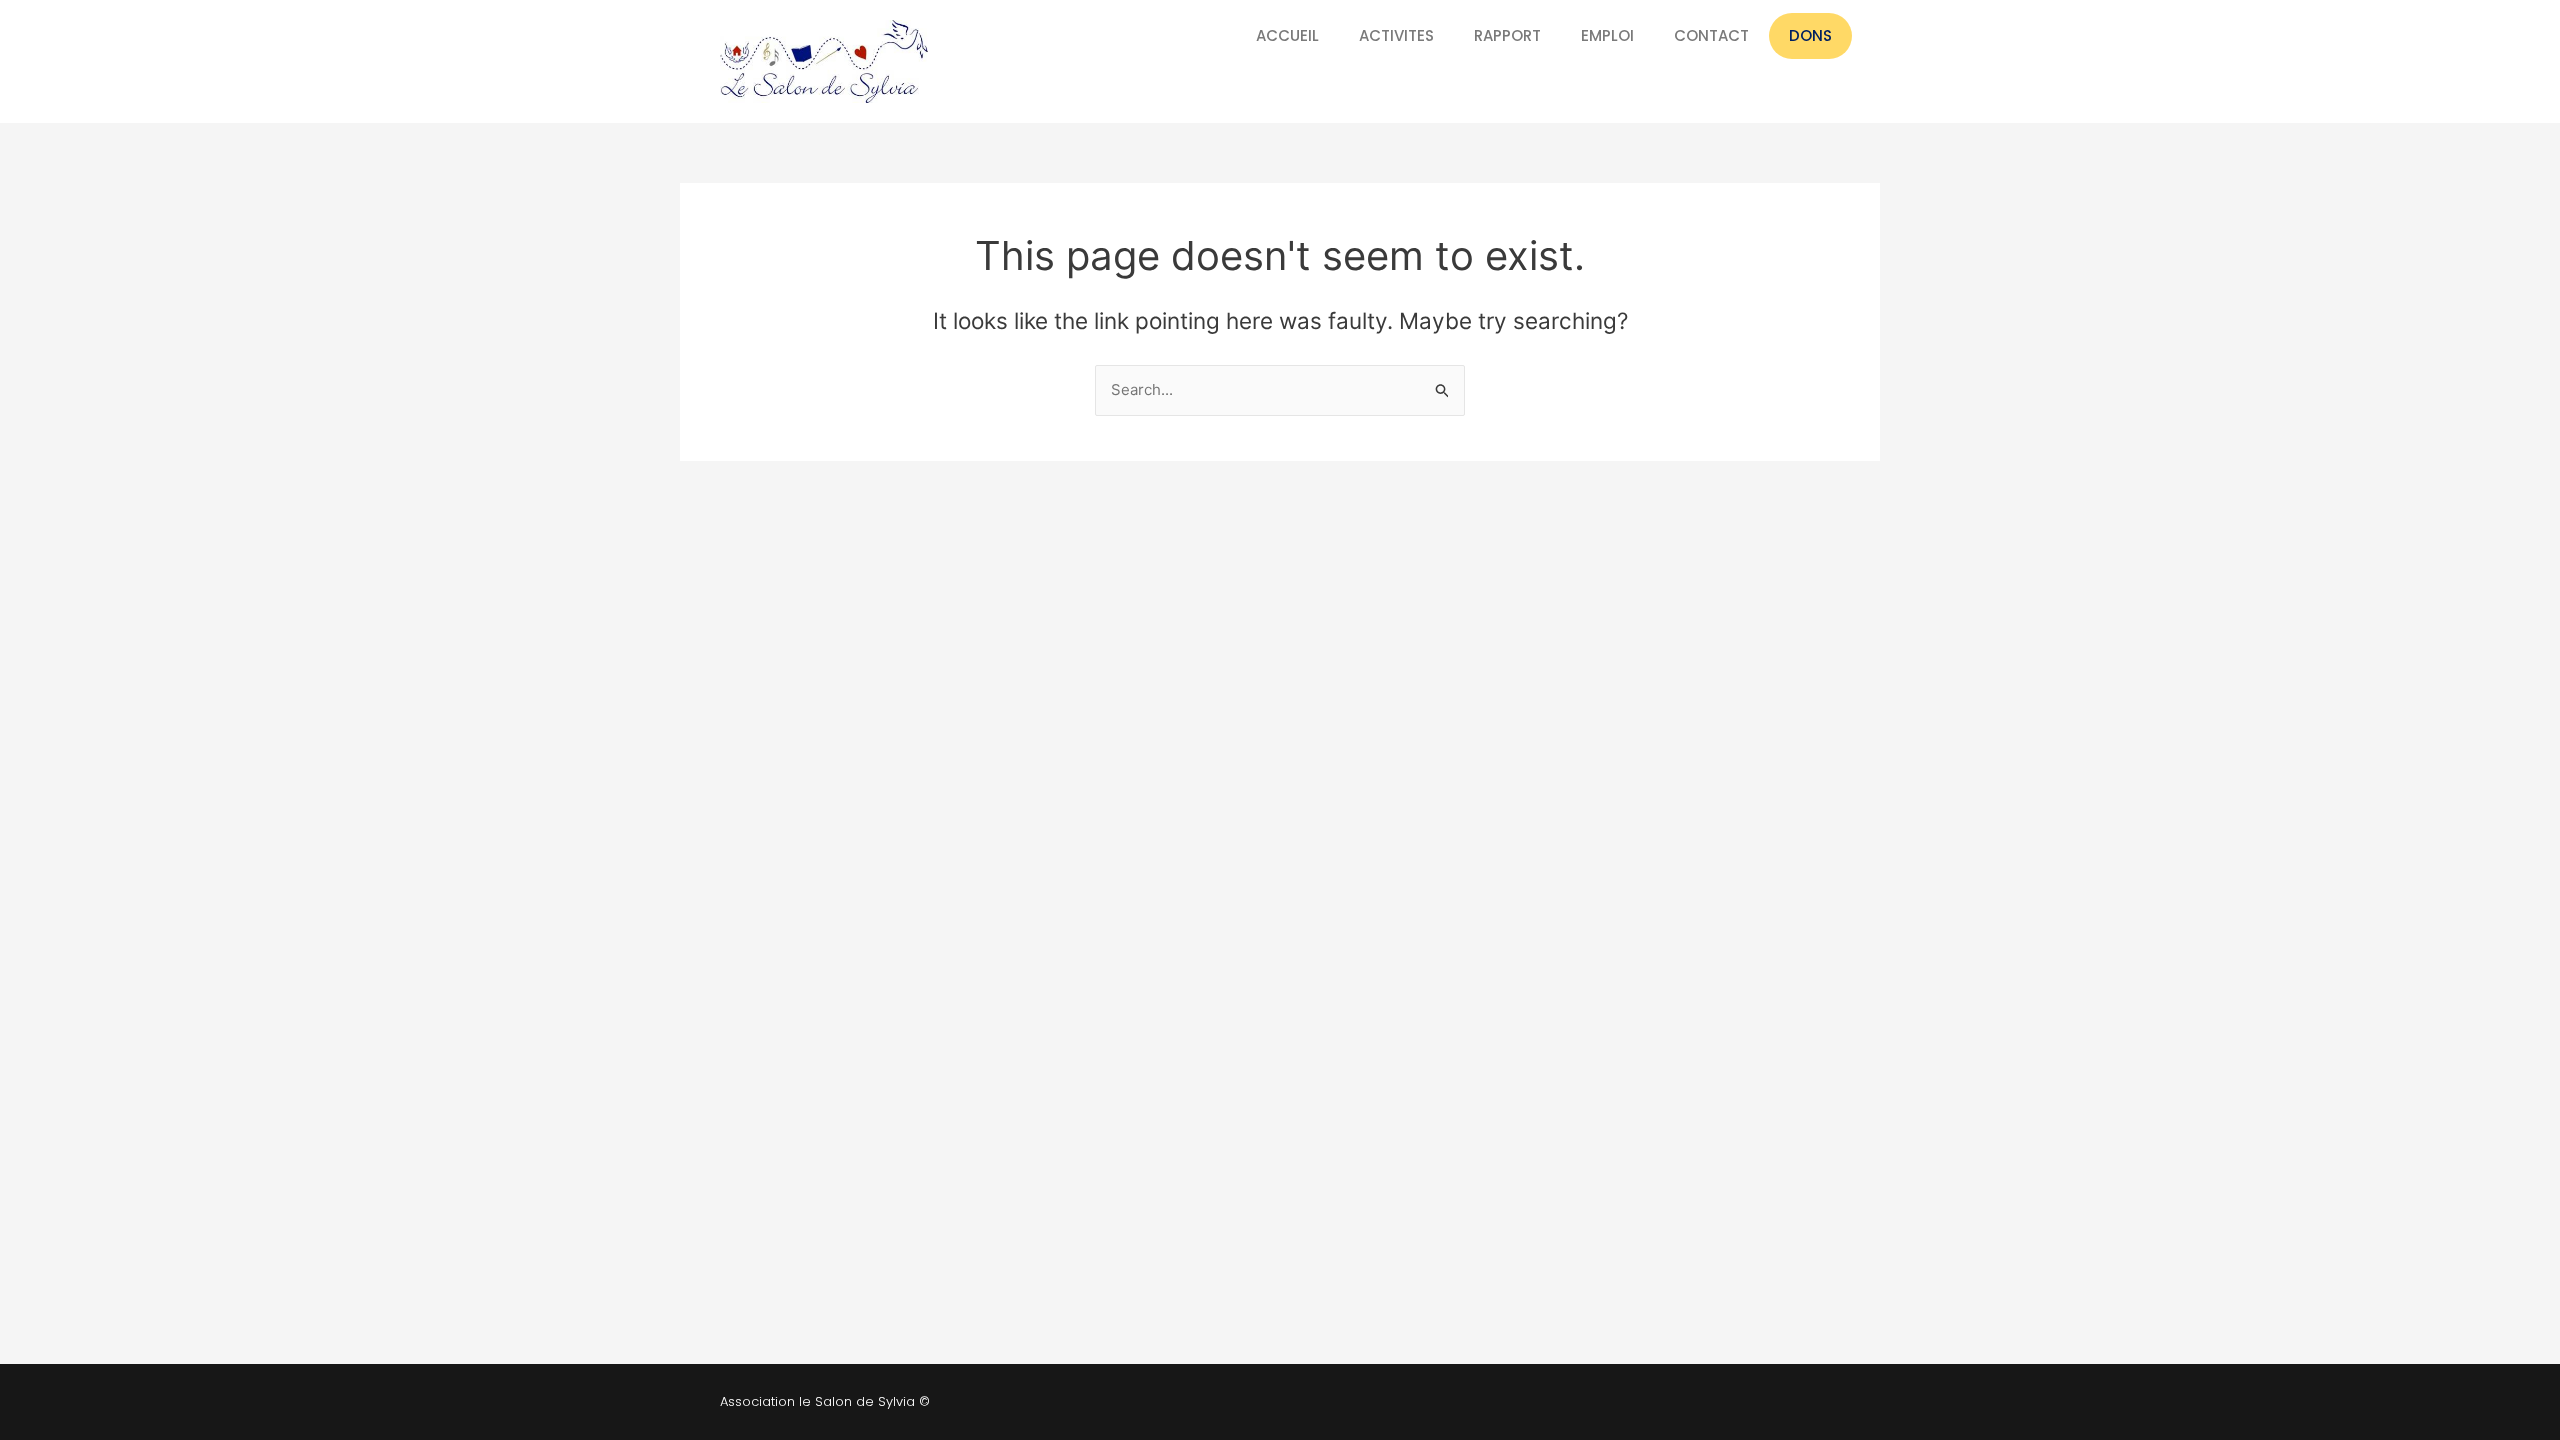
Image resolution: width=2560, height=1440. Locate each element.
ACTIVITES (1396, 35)
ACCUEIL (1287, 35)
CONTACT (1711, 35)
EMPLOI (1607, 35)
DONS (1810, 35)
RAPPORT (1507, 35)
